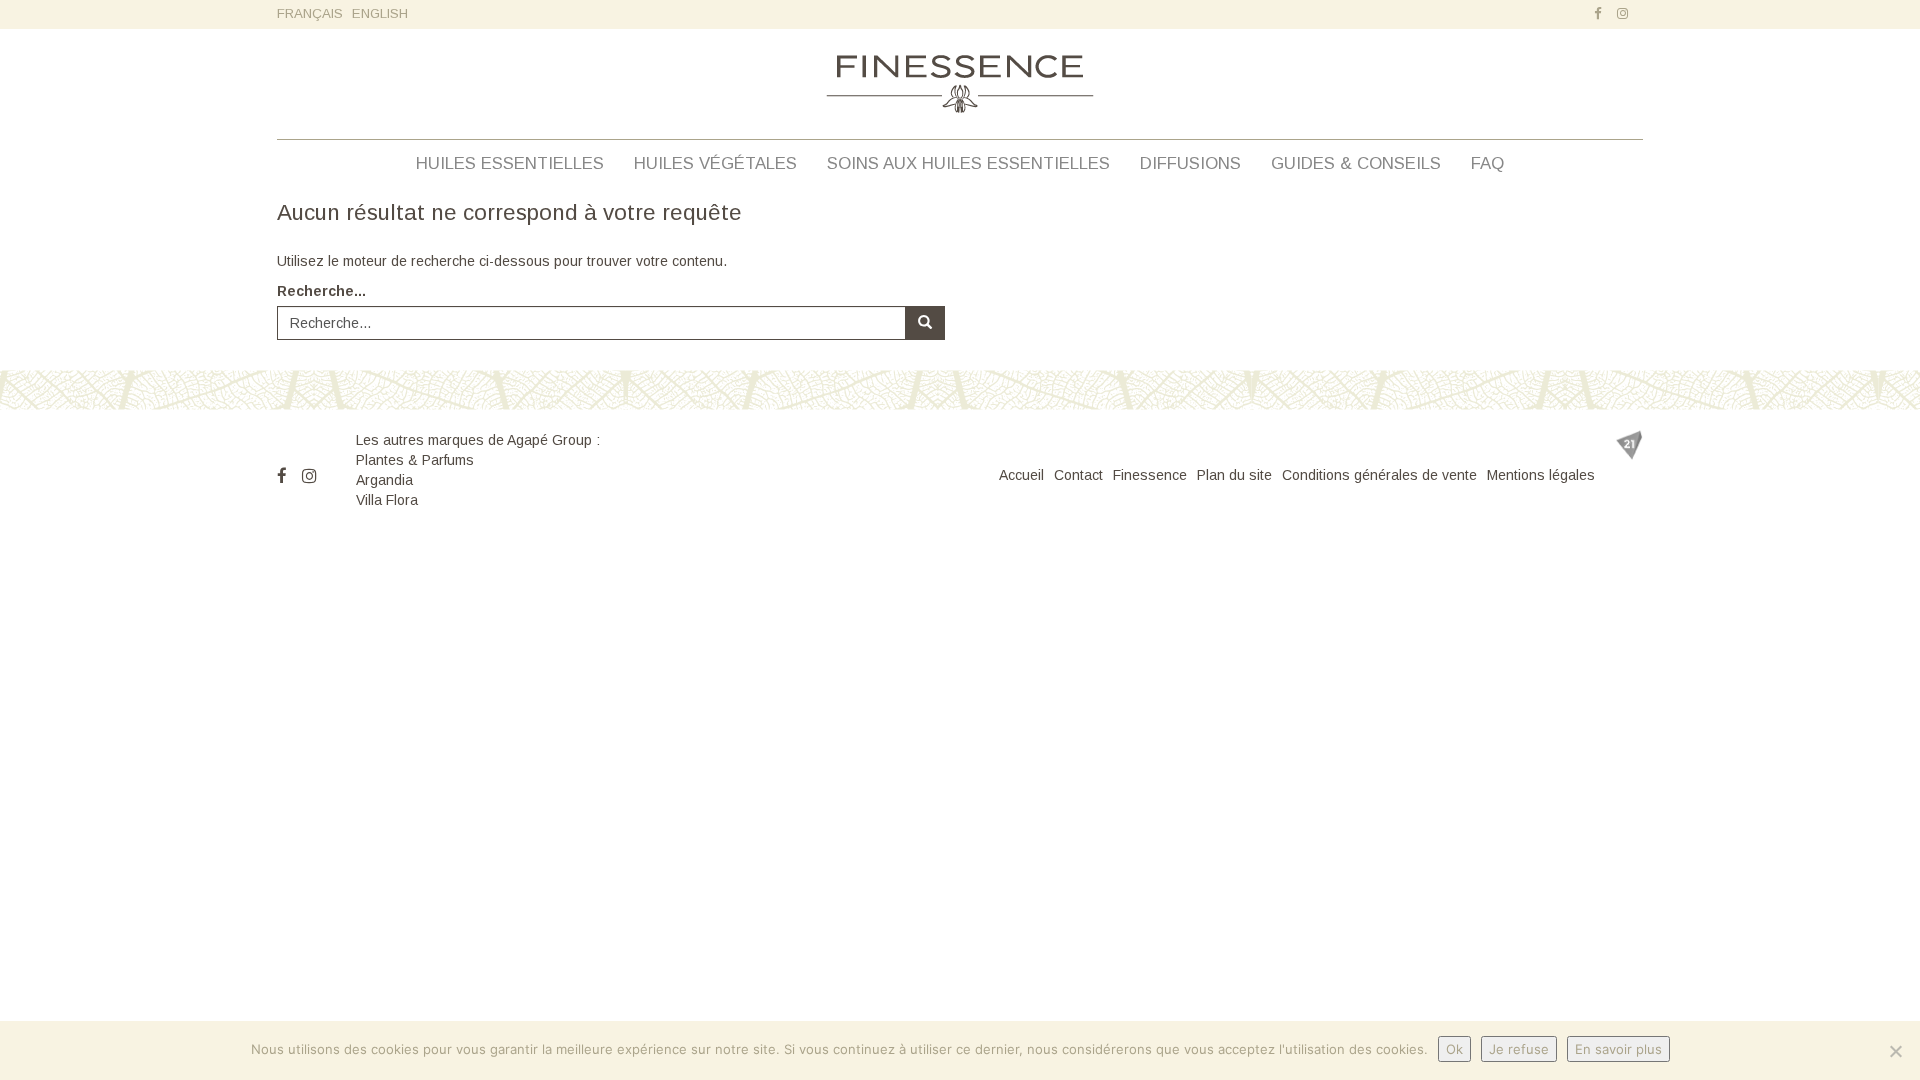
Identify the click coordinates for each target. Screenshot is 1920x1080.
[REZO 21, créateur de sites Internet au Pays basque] (1629, 445)
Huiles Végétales (715, 163)
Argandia (384, 480)
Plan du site (1234, 475)
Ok (1454, 1049)
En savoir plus (1618, 1049)
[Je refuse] (1895, 1051)
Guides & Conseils (1356, 163)
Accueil (1021, 475)
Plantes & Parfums (415, 460)
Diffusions (1190, 163)
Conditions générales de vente (1379, 475)
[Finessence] (960, 84)
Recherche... (321, 291)
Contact (1078, 475)
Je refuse (1519, 1049)
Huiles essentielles (510, 163)
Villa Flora (387, 500)
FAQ (1487, 163)
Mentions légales (1541, 475)
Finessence (1150, 475)
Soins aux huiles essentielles (968, 163)
